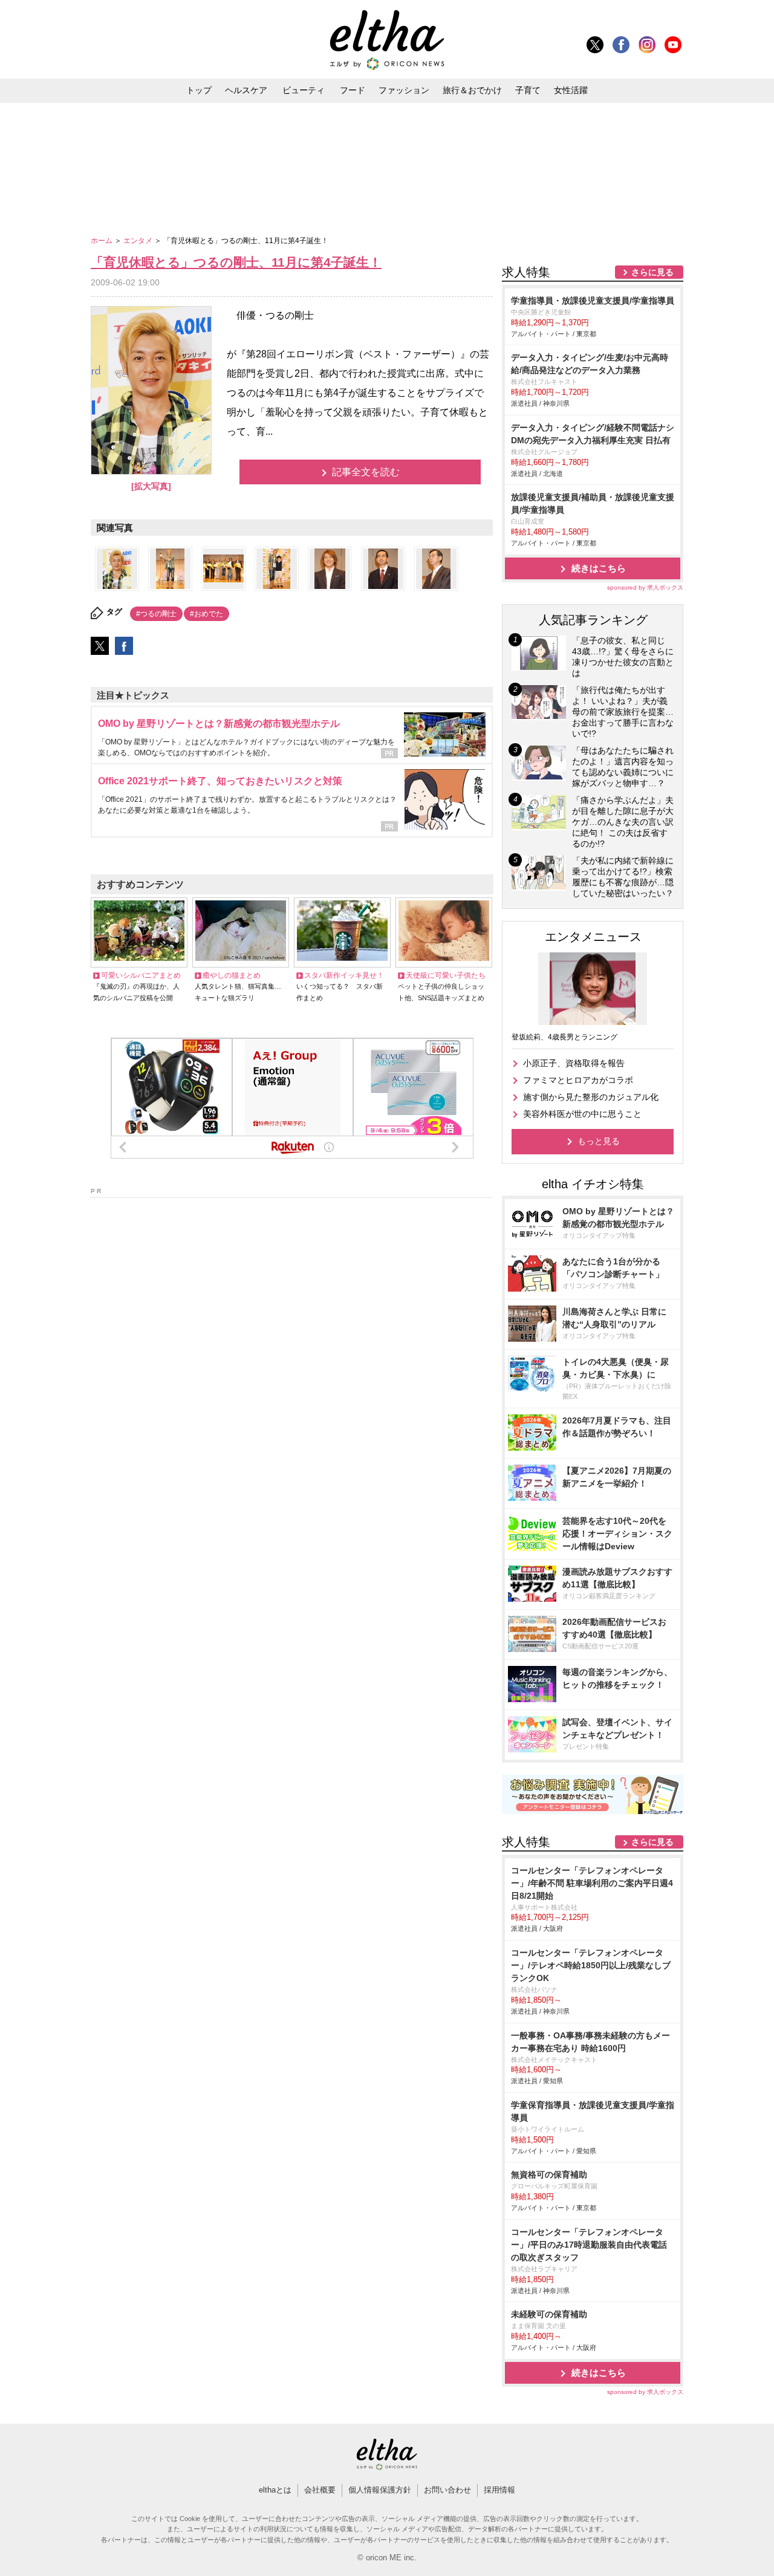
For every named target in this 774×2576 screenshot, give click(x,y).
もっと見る (599, 1141)
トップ (199, 90)
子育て (528, 90)
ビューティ (304, 90)
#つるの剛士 (156, 614)
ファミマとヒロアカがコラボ (578, 1080)
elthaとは (275, 2490)
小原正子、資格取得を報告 (574, 1063)
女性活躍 (571, 90)
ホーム (102, 241)
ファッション (404, 90)
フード (353, 90)
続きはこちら (599, 568)
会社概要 (320, 2490)
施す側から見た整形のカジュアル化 (591, 1097)
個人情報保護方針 (380, 2490)
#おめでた (207, 614)
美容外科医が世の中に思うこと (582, 1114)
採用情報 (499, 2490)
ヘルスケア (246, 90)
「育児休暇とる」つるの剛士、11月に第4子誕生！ (236, 262)
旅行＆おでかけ (472, 90)
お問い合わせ (447, 2490)
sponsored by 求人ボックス (645, 587)
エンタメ (139, 241)
